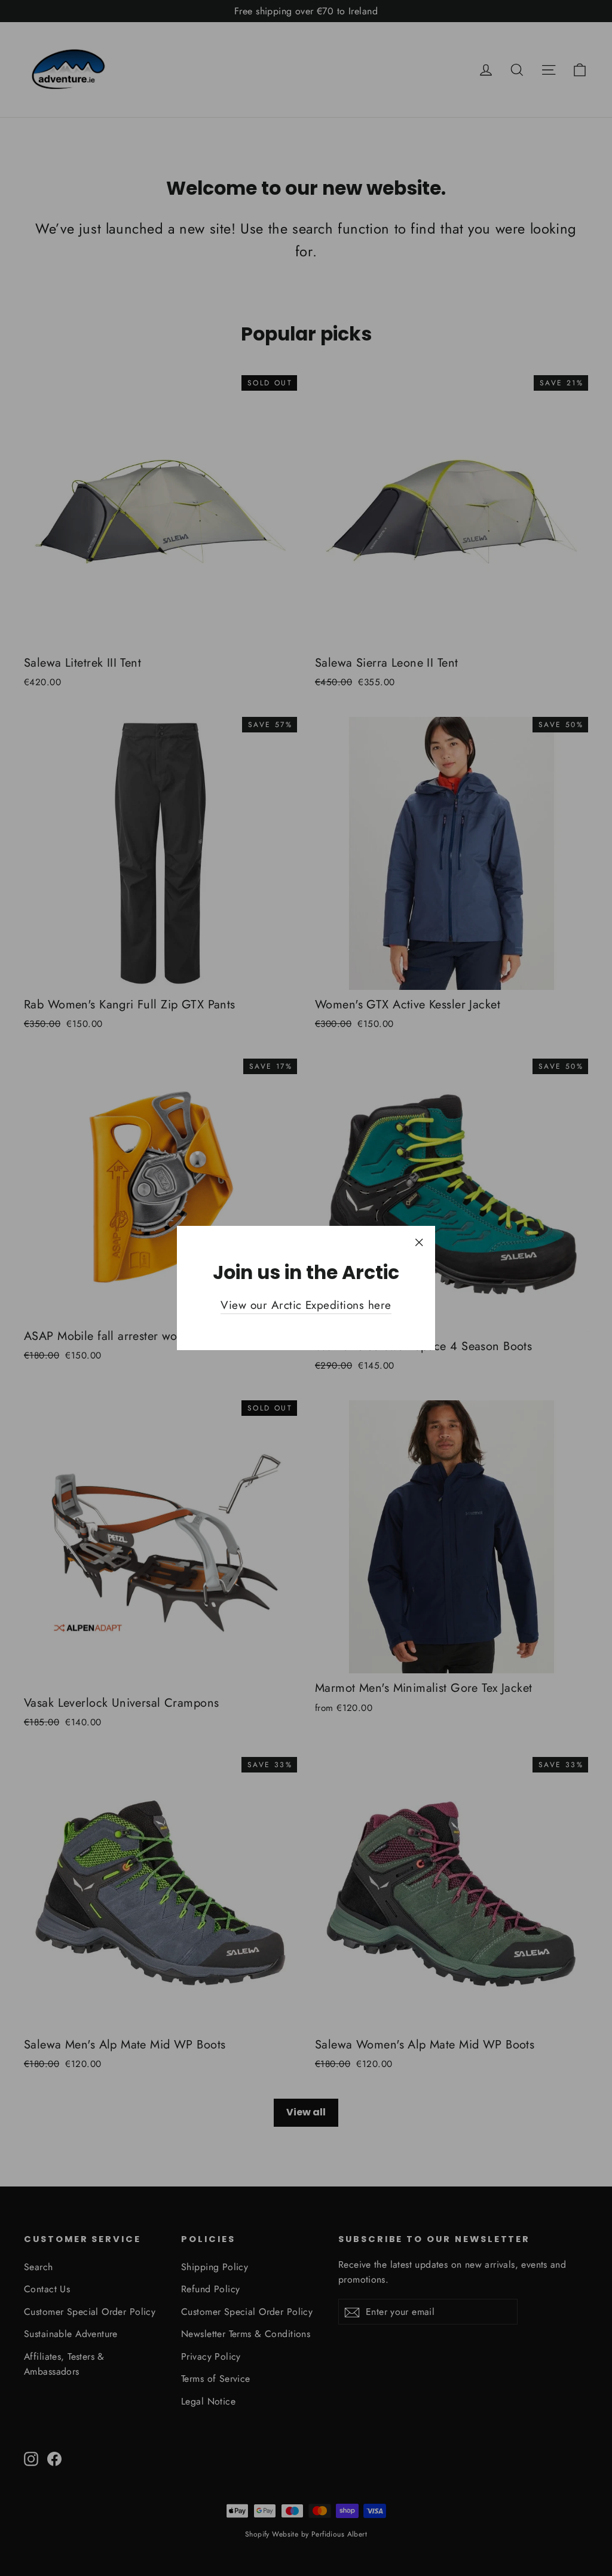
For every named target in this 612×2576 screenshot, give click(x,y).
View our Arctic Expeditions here (306, 1305)
